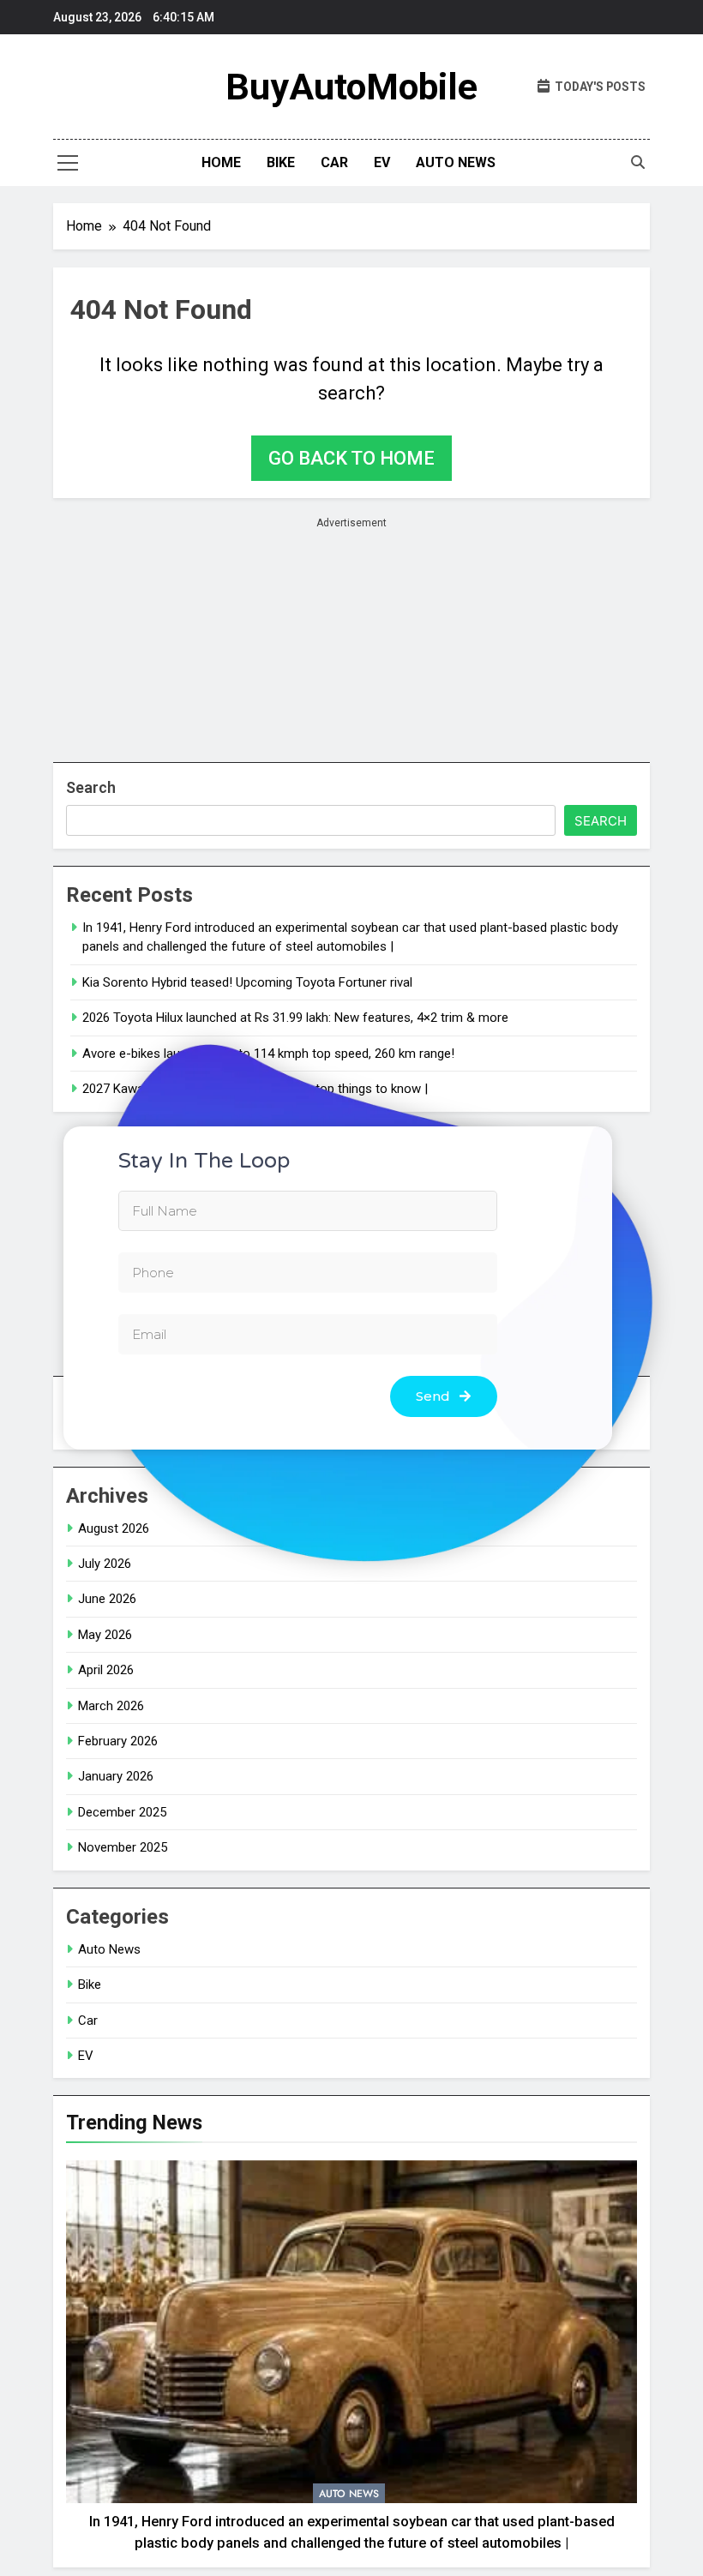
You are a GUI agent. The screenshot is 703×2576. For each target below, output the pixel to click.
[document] (351, 1288)
